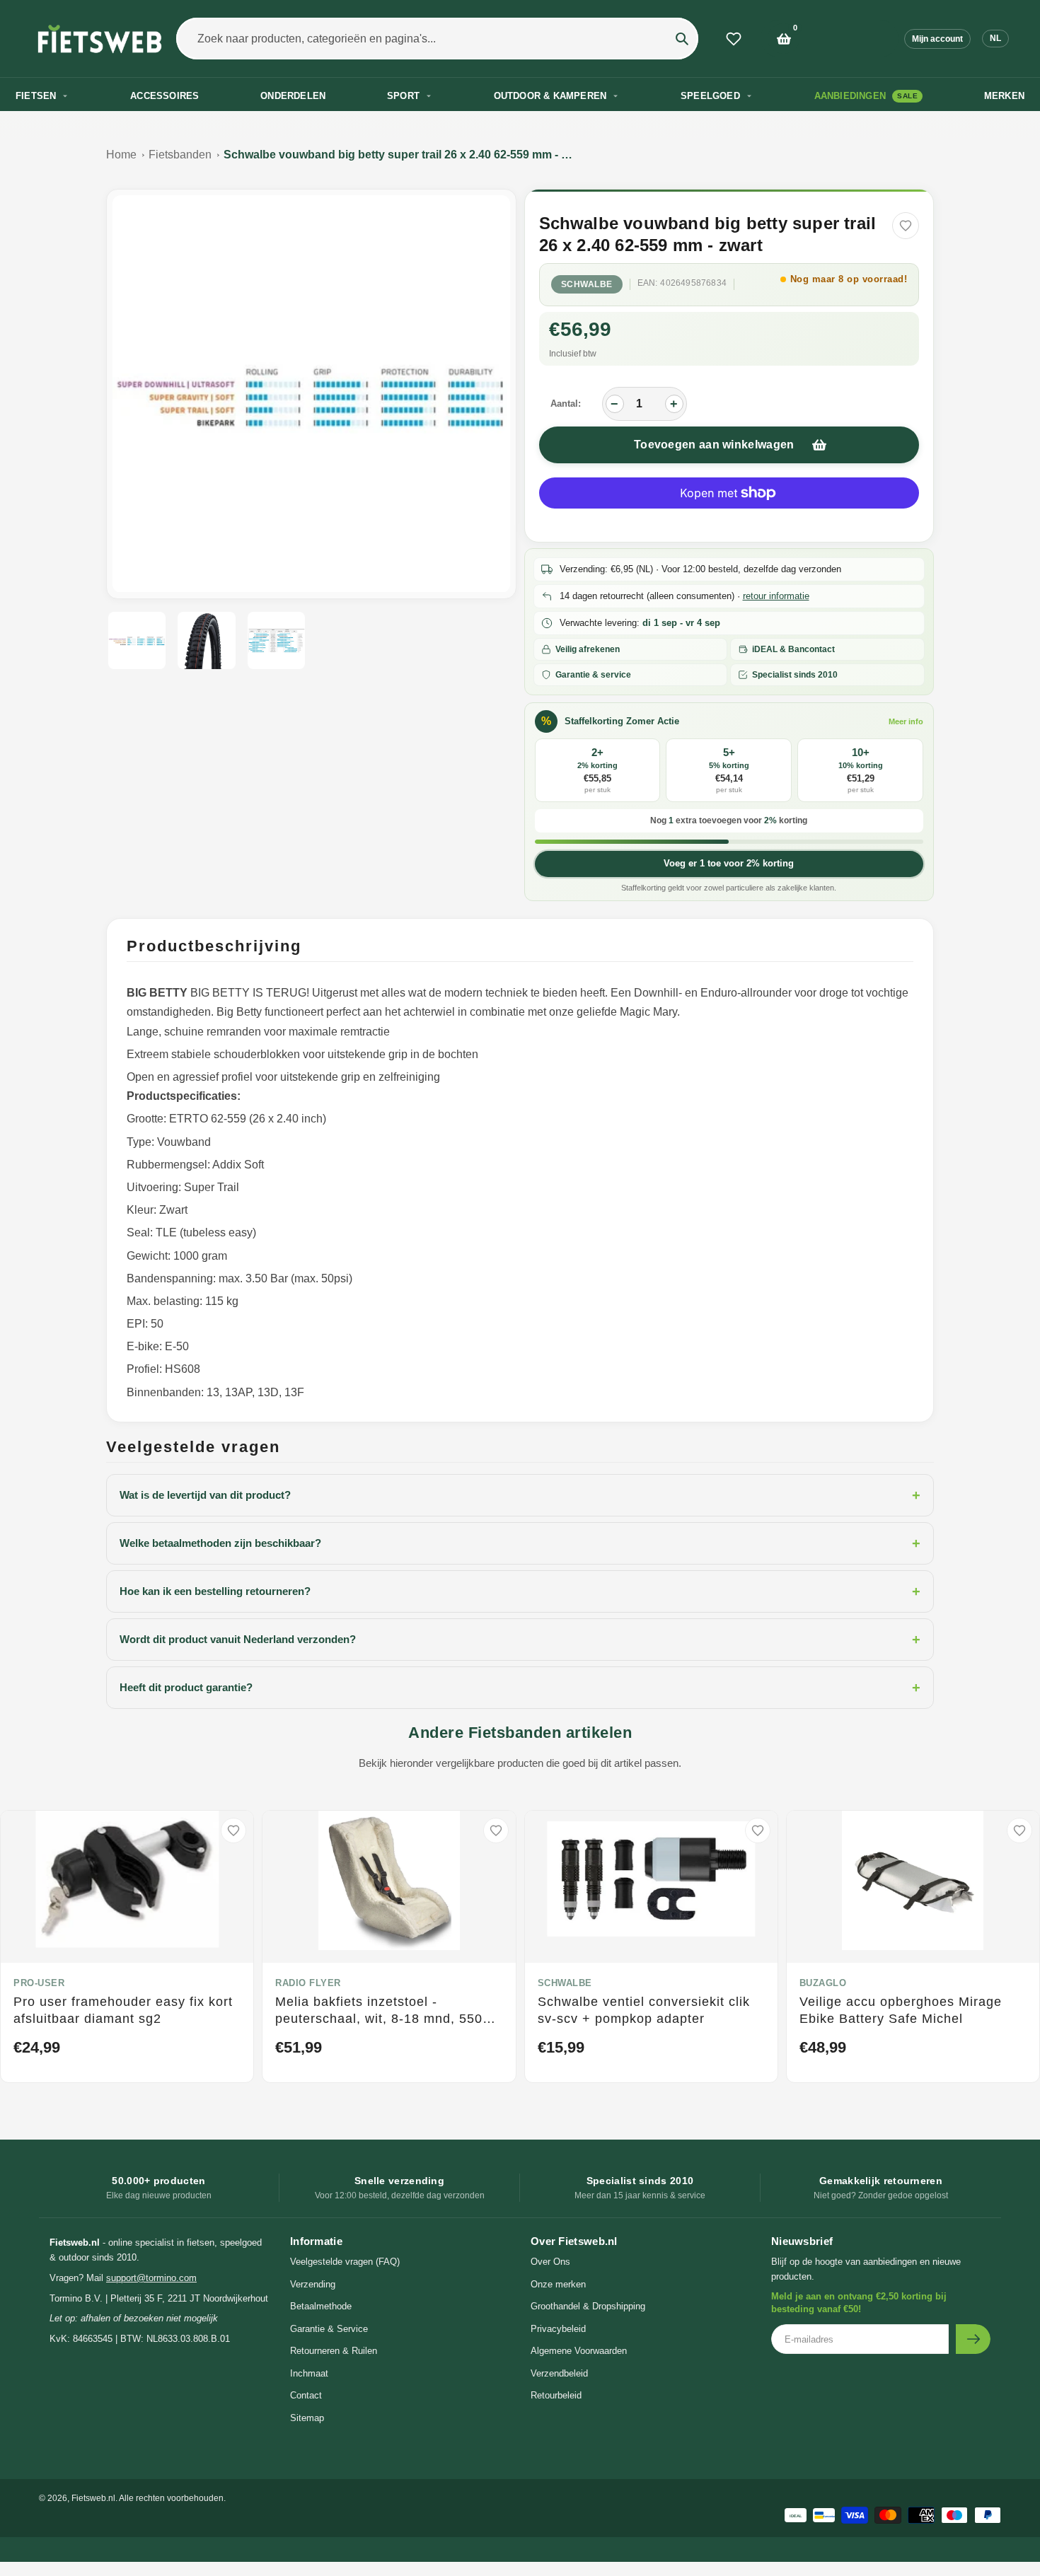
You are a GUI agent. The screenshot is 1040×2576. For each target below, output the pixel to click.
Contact (306, 2395)
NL (995, 38)
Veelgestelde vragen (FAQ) (345, 2262)
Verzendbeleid (559, 2373)
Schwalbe (587, 284)
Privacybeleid (558, 2329)
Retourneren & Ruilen (334, 2351)
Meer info (906, 721)
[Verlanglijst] (734, 39)
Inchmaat (309, 2373)
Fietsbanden (180, 155)
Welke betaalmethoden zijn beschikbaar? (520, 1543)
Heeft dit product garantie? (520, 1688)
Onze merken (558, 2284)
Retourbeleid (556, 2395)
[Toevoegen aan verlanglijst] (906, 226)
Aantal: (566, 404)
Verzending (313, 2284)
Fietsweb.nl (93, 2498)
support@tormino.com (151, 2278)
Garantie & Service (329, 2329)
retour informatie (776, 596)
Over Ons (550, 2262)
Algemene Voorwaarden (579, 2351)
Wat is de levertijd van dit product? (520, 1495)
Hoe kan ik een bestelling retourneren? (520, 1591)
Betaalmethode (321, 2306)
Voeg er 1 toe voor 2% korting (729, 863)
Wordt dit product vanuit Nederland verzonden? (520, 1640)
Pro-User (39, 1983)
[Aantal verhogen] (674, 404)
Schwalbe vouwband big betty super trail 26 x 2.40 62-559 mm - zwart (400, 155)
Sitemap (307, 2418)
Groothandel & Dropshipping (588, 2306)
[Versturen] (973, 2339)
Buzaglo (823, 1983)
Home (121, 155)
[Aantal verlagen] (615, 404)
